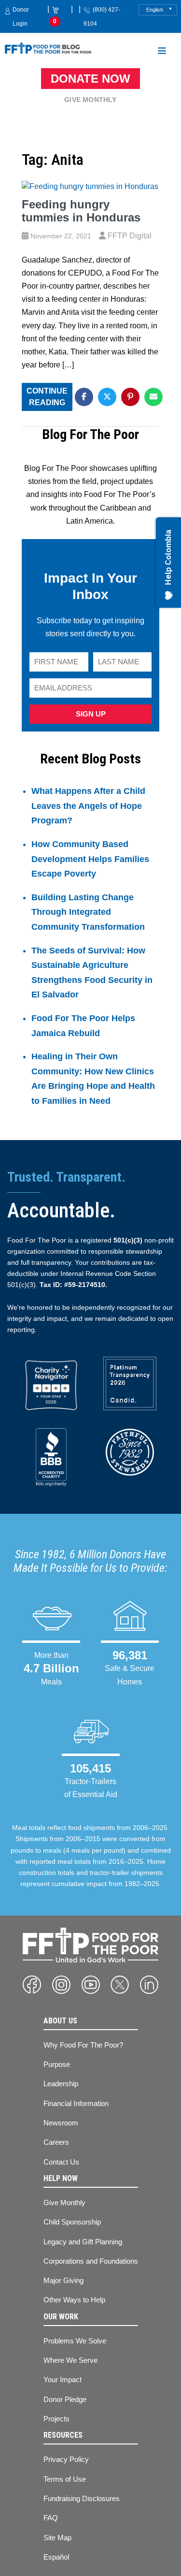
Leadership (61, 2084)
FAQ (51, 2518)
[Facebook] (32, 1985)
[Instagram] (61, 1985)
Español (56, 2557)
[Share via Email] (153, 397)
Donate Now (90, 79)
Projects (56, 2419)
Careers (56, 2142)
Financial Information (76, 2103)
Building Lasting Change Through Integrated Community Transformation (88, 912)
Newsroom (61, 2123)
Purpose (57, 2064)
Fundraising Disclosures (82, 2498)
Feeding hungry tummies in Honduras (81, 211)
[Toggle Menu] (162, 52)
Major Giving (63, 2280)
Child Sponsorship (72, 2222)
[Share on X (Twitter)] (107, 397)
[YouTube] (91, 1985)
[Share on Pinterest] (130, 397)
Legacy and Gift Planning (83, 2242)
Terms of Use (65, 2479)
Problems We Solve (75, 2341)
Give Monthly (90, 100)
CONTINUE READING (47, 397)
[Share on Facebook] (84, 397)
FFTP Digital (130, 236)
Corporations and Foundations (91, 2261)
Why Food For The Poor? (83, 2045)
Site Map (57, 2538)
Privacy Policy (66, 2459)
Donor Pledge (65, 2399)
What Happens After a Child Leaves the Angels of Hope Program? (88, 806)
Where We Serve (70, 2360)
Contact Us (61, 2162)
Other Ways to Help (74, 2300)
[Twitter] (120, 1985)
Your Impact (63, 2379)
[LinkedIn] (149, 1985)
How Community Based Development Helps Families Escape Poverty (90, 859)
